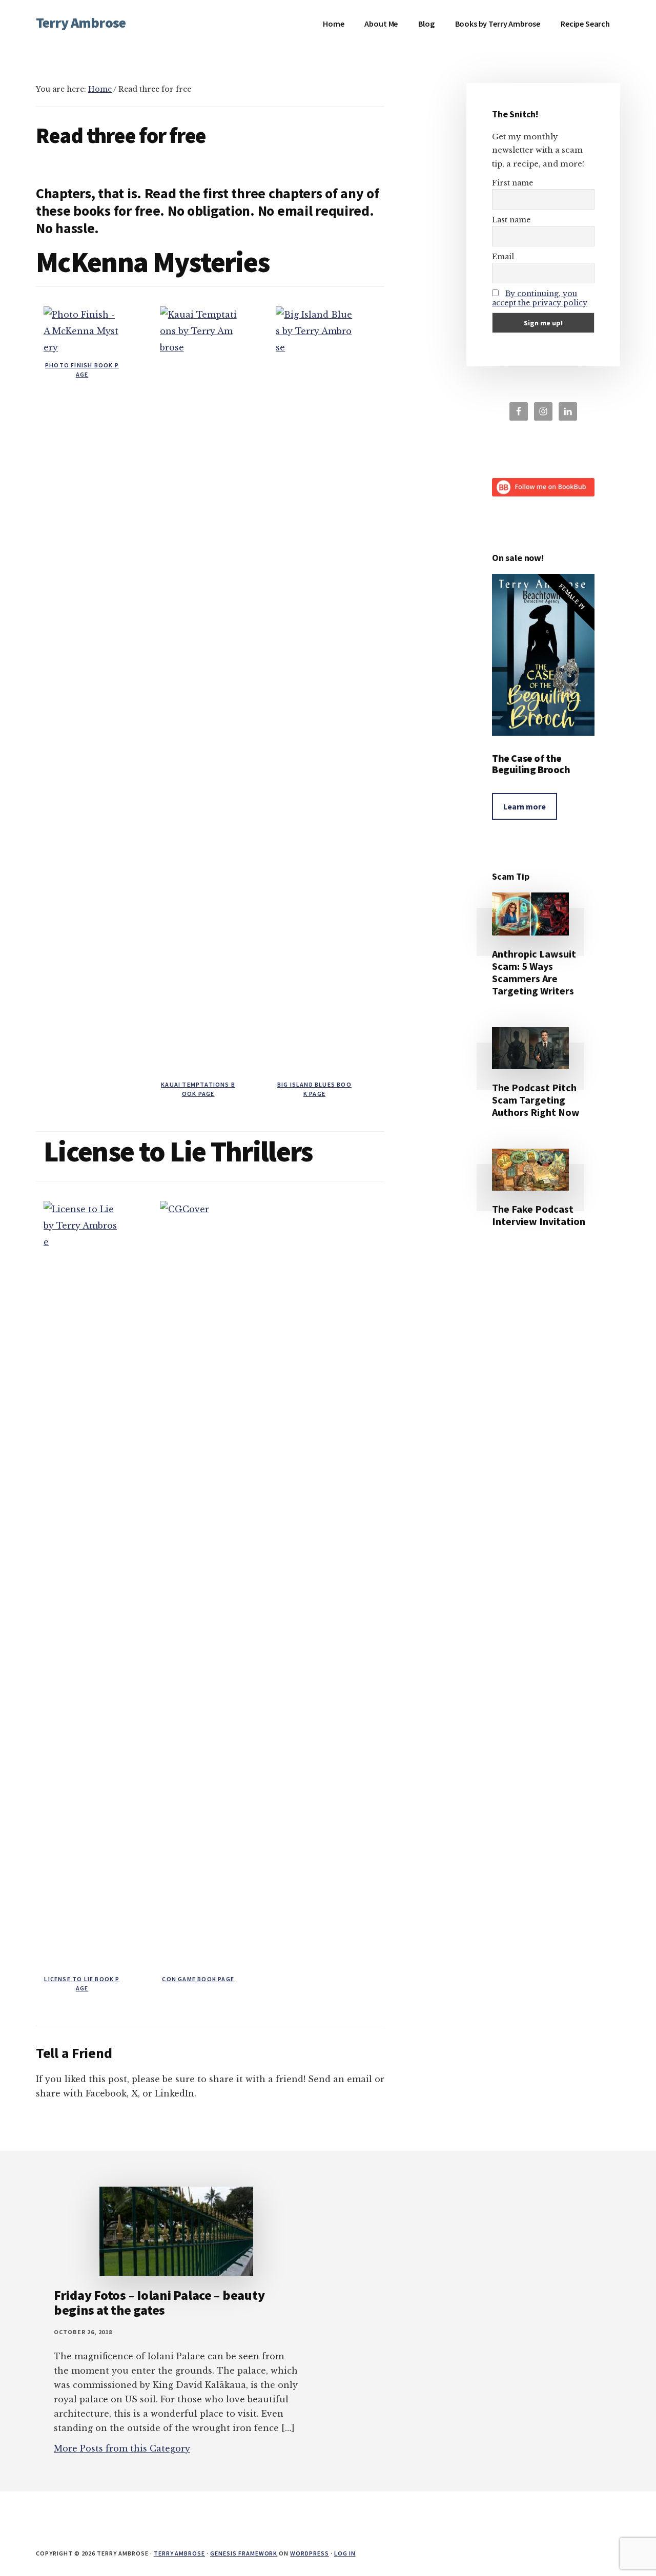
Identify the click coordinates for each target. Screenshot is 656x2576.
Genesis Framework (244, 2553)
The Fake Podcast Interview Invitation (539, 1215)
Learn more (525, 806)
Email (503, 257)
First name (512, 183)
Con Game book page (198, 1979)
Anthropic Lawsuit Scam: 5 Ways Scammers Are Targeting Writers (534, 972)
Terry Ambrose (81, 23)
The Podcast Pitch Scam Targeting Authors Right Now (536, 1100)
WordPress (310, 2553)
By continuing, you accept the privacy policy (540, 298)
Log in (345, 2553)
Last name (511, 220)
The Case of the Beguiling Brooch (531, 764)
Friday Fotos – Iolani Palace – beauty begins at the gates (159, 2302)
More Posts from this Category (122, 2448)
